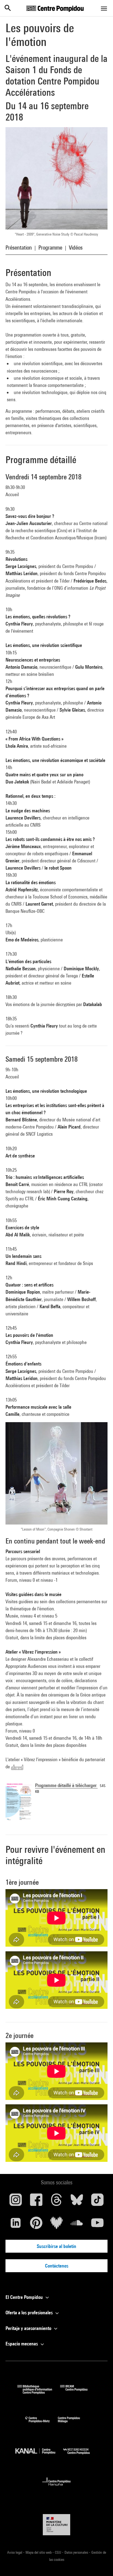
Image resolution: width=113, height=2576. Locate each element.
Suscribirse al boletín (56, 2246)
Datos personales (77, 2552)
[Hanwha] (57, 2487)
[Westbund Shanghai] (81, 2456)
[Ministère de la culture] (56, 2525)
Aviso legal (15, 2552)
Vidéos (76, 248)
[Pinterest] (36, 2225)
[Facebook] (36, 2202)
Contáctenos (57, 2266)
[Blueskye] (77, 2202)
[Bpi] (39, 2392)
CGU (58, 2552)
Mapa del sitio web (39, 2552)
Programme (50, 248)
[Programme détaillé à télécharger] (19, 1801)
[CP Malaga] (73, 2424)
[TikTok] (97, 2202)
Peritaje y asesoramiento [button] (29, 2328)
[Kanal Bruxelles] (39, 2456)
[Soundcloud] (77, 2225)
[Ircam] (78, 2392)
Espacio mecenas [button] (22, 2344)
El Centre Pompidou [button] (25, 2297)
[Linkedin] (16, 2225)
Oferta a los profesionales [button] (30, 2313)
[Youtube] (97, 2225)
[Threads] (56, 2202)
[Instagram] (16, 2202)
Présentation (19, 248)
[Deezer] (56, 2225)
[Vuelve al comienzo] (100, 2563)
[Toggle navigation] (104, 9)
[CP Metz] (42, 2424)
